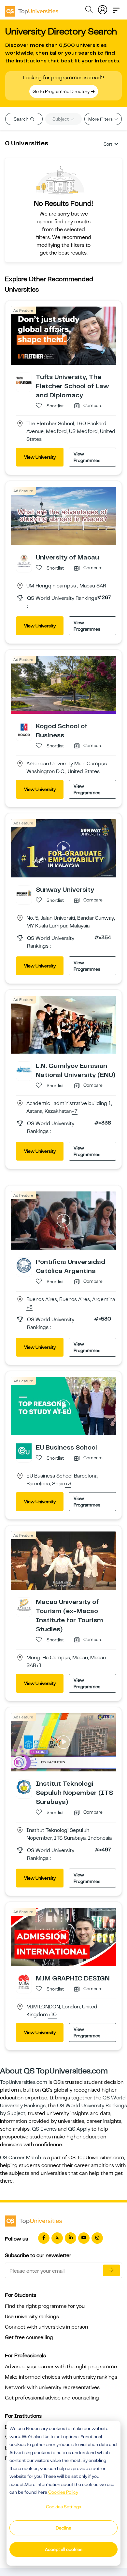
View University (40, 457)
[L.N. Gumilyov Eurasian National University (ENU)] (24, 1069)
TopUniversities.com (24, 2082)
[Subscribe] (111, 2270)
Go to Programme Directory (62, 91)
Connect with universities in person (46, 2327)
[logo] (32, 9)
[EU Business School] (24, 1451)
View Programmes (87, 457)
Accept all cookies (64, 2549)
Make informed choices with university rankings (61, 2377)
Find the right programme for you (45, 2306)
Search (21, 119)
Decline (63, 2528)
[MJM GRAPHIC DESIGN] (24, 1981)
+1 (39, 1666)
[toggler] (116, 8)
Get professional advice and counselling (52, 2398)
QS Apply (79, 2129)
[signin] (103, 8)
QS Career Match (21, 2158)
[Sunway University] (24, 893)
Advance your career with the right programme (61, 2367)
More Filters (101, 119)
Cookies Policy (63, 2492)
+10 (52, 2015)
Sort (108, 144)
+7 (75, 1111)
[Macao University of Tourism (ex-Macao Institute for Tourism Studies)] (24, 1605)
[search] (89, 10)
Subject (61, 119)
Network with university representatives (52, 2387)
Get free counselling (29, 2337)
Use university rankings (32, 2317)
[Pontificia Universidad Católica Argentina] (24, 1265)
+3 (29, 1308)
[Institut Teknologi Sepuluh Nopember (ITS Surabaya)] (24, 1787)
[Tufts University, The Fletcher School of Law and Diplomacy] (24, 380)
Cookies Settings (63, 2507)
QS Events (44, 2129)
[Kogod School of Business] (24, 729)
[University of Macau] (24, 560)
